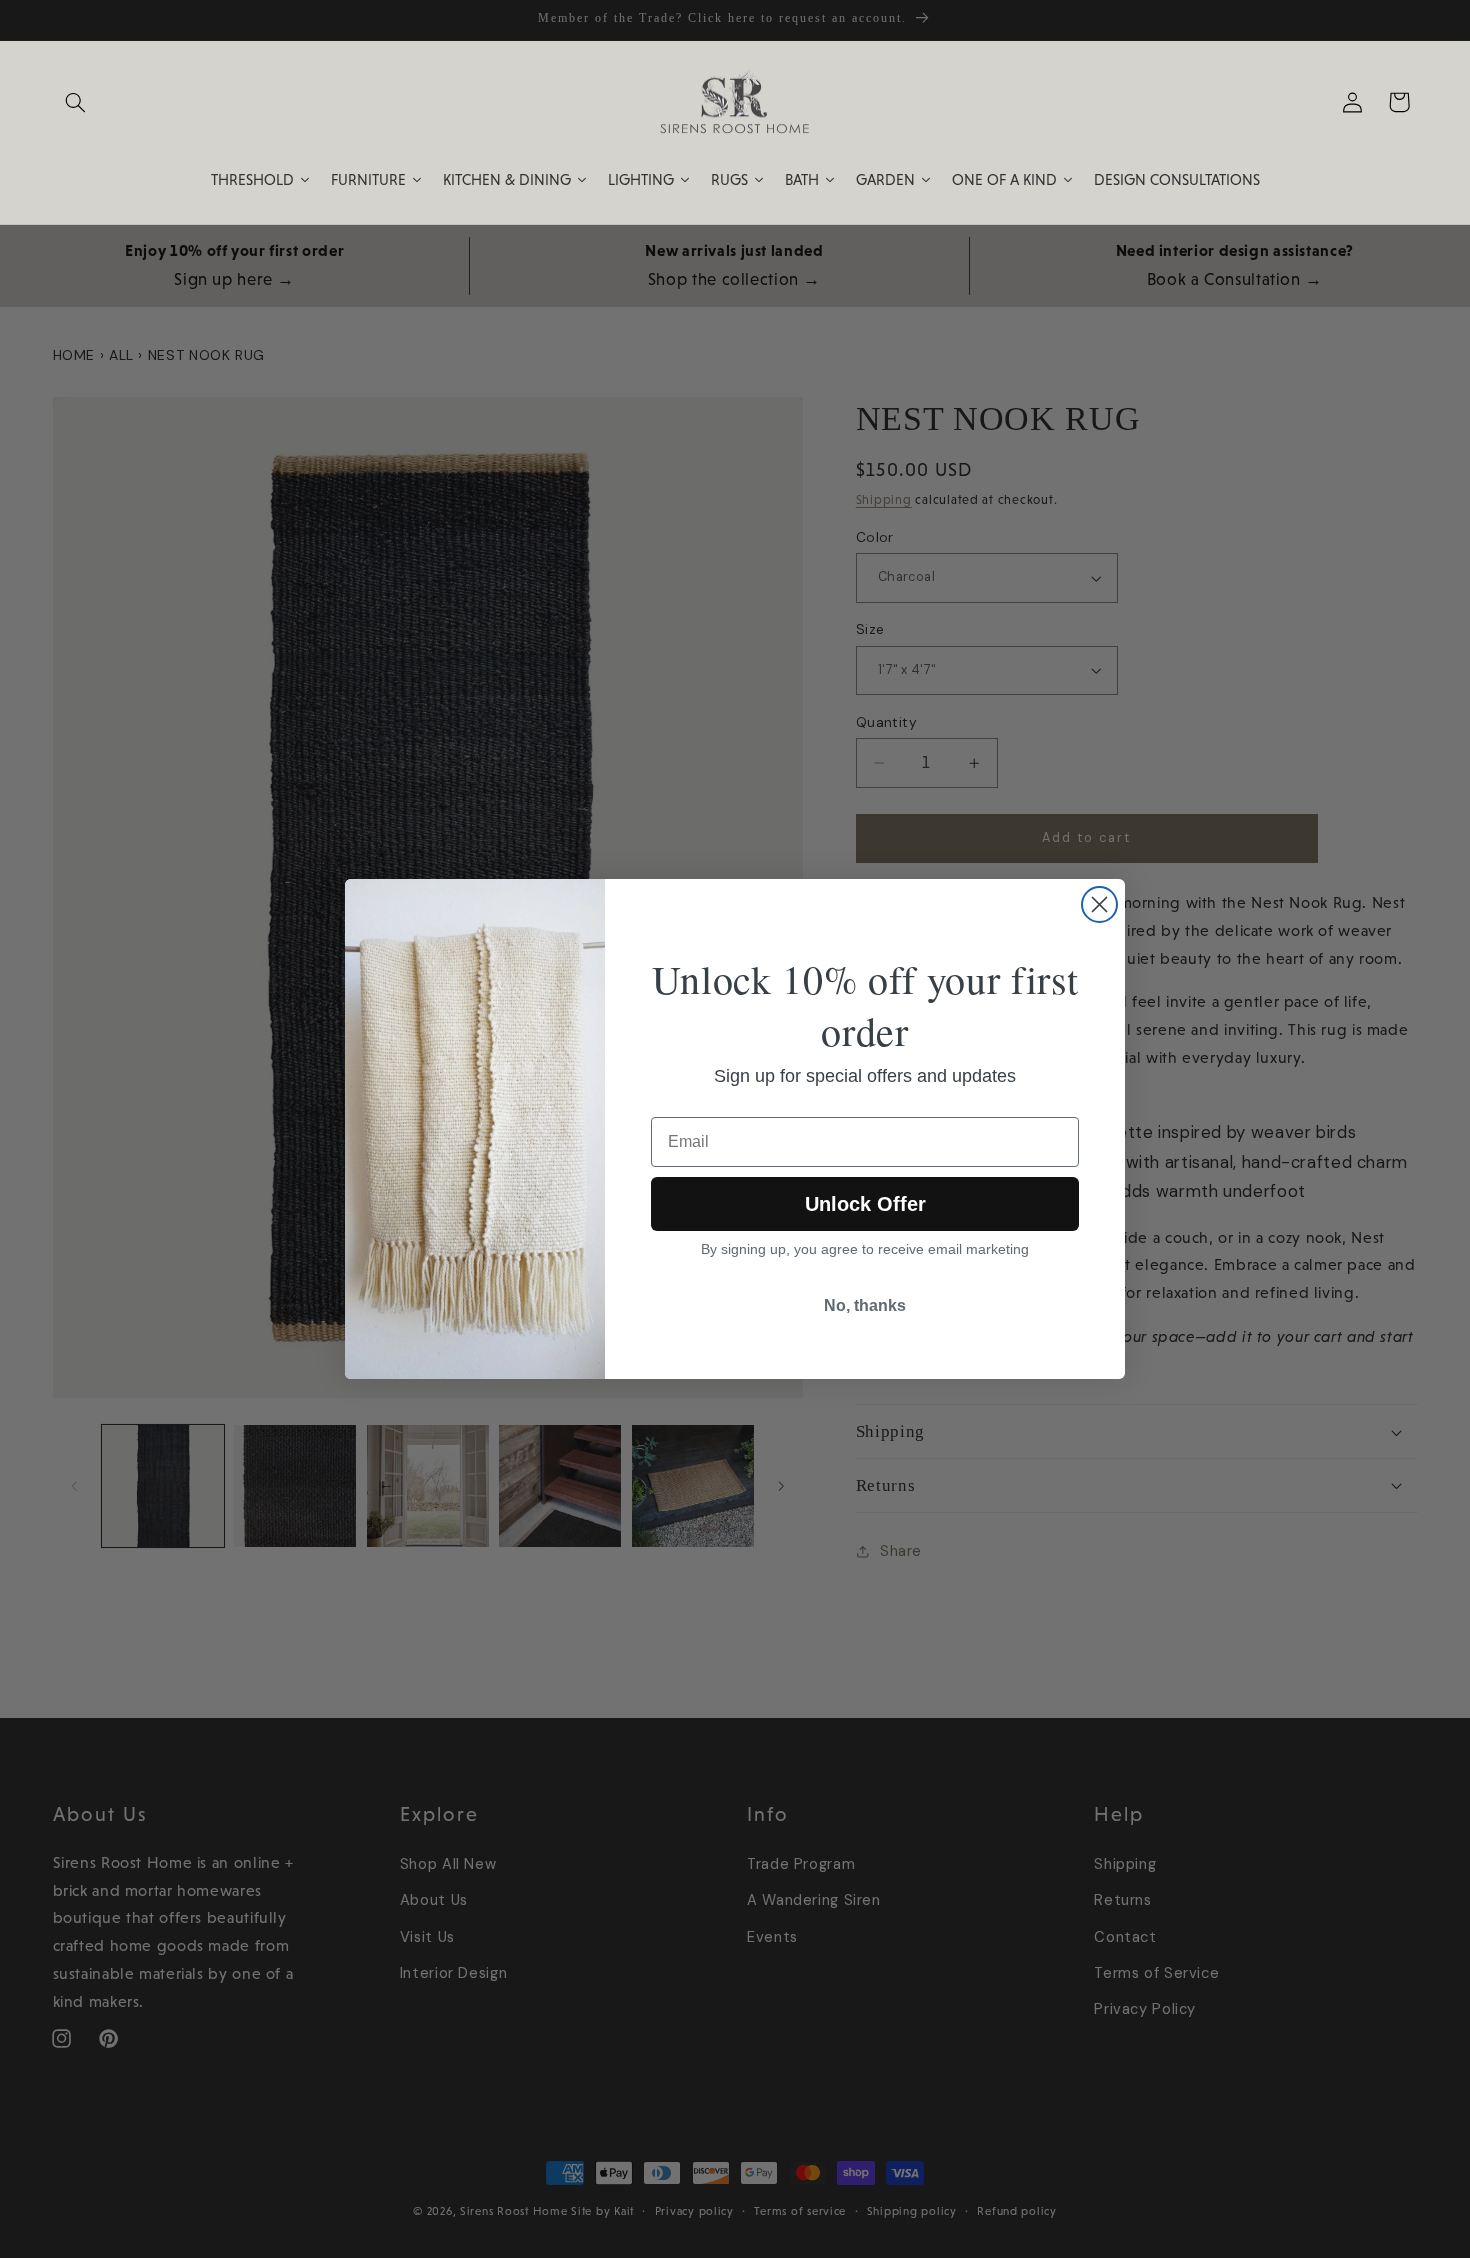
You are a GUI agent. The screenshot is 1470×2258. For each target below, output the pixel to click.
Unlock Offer (865, 1204)
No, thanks (865, 1305)
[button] (76, 102)
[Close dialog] (1099, 904)
